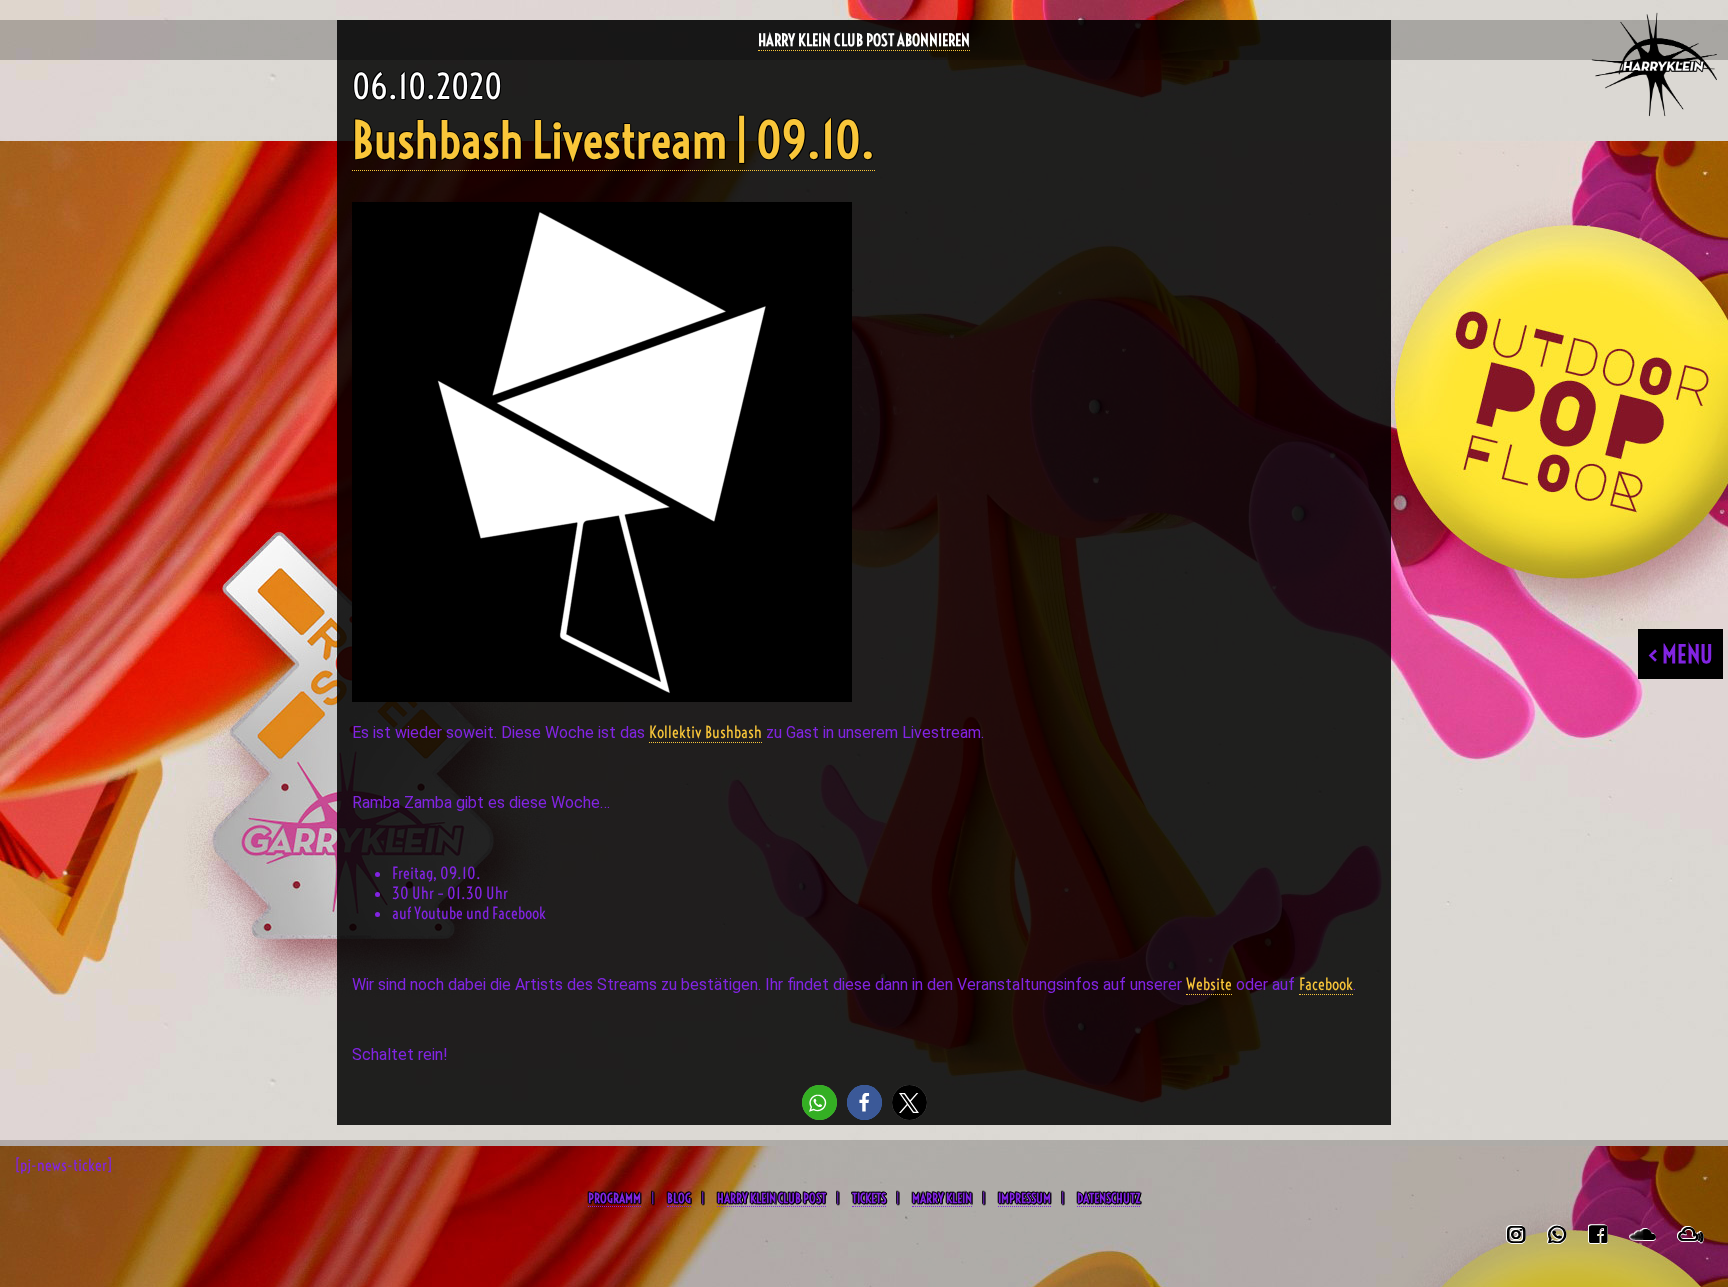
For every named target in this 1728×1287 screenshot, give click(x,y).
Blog (679, 1198)
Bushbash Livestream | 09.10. (613, 140)
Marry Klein (942, 1198)
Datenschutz (1108, 1198)
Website (1209, 984)
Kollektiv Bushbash (705, 732)
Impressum (1024, 1198)
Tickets (869, 1198)
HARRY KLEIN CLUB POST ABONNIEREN (864, 40)
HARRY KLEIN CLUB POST (771, 1198)
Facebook (1326, 984)
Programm (614, 1198)
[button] (819, 1102)
